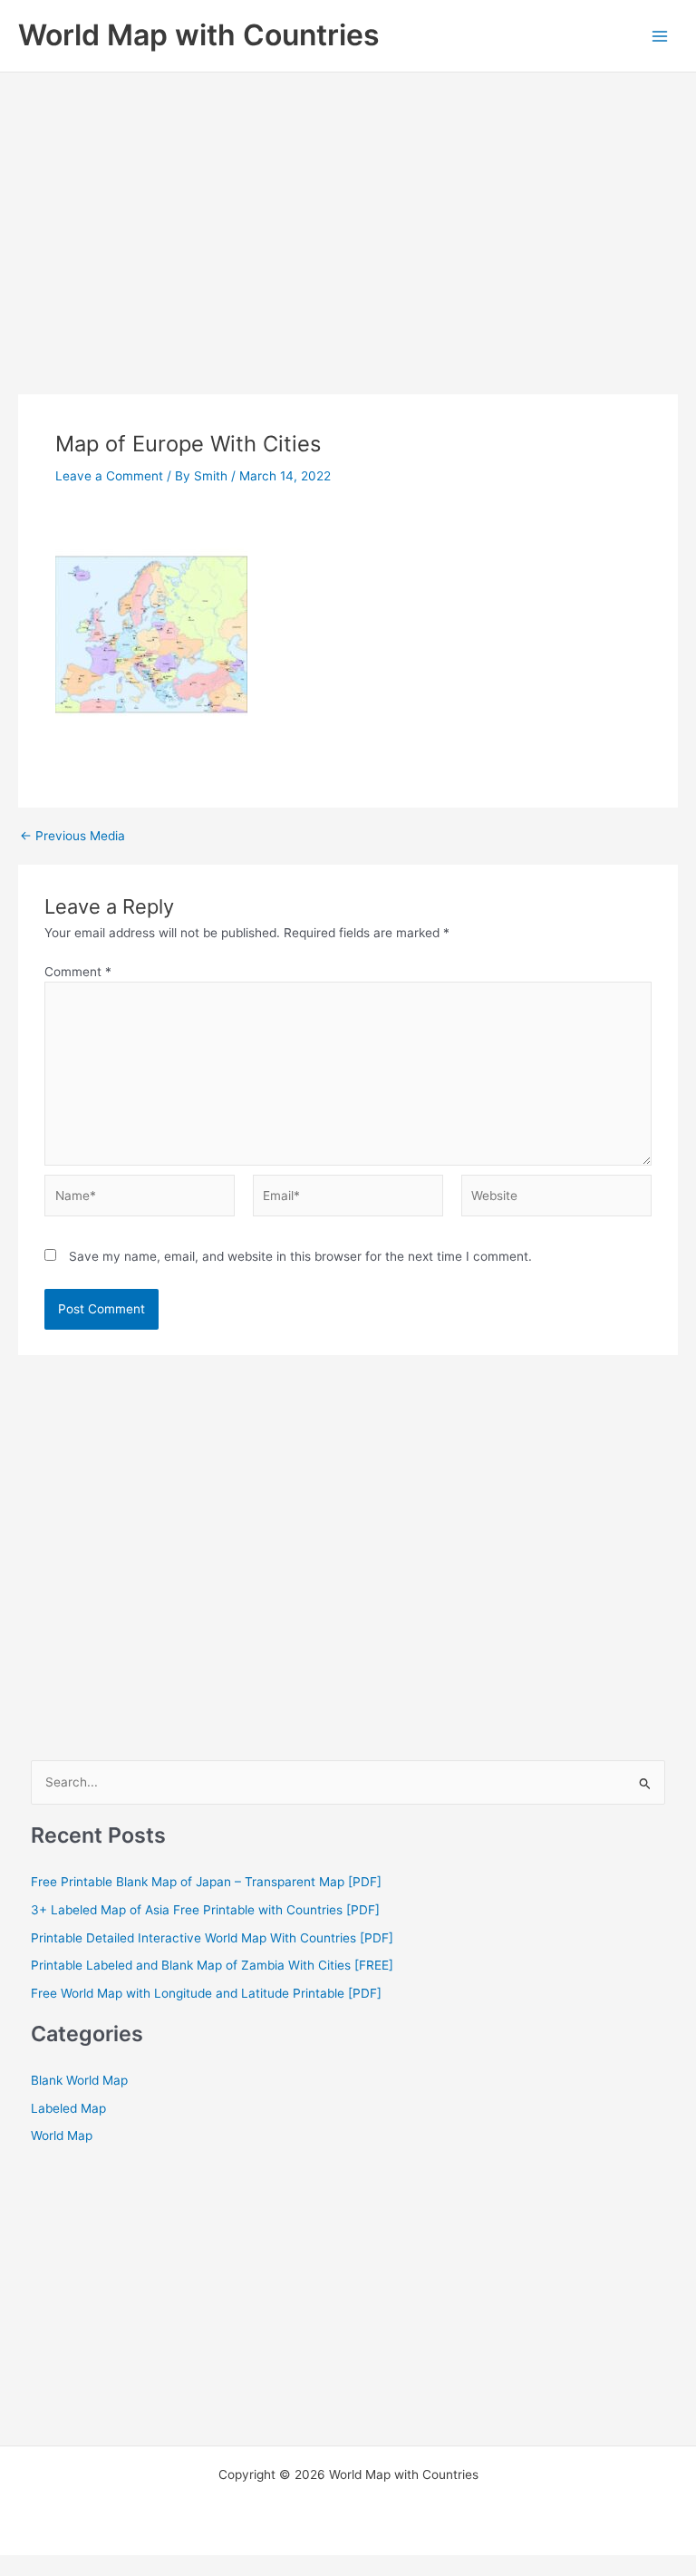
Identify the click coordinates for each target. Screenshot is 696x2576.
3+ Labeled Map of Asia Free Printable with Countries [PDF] (205, 1910)
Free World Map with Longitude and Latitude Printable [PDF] (206, 1993)
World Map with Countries (199, 35)
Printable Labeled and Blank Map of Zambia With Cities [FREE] (212, 1965)
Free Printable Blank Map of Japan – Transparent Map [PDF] (206, 1882)
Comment (78, 972)
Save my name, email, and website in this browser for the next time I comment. (300, 1256)
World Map (62, 2135)
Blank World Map (79, 2080)
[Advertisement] (348, 208)
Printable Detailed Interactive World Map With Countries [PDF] (212, 1938)
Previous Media (72, 837)
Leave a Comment (109, 476)
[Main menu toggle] (660, 36)
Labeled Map (68, 2108)
